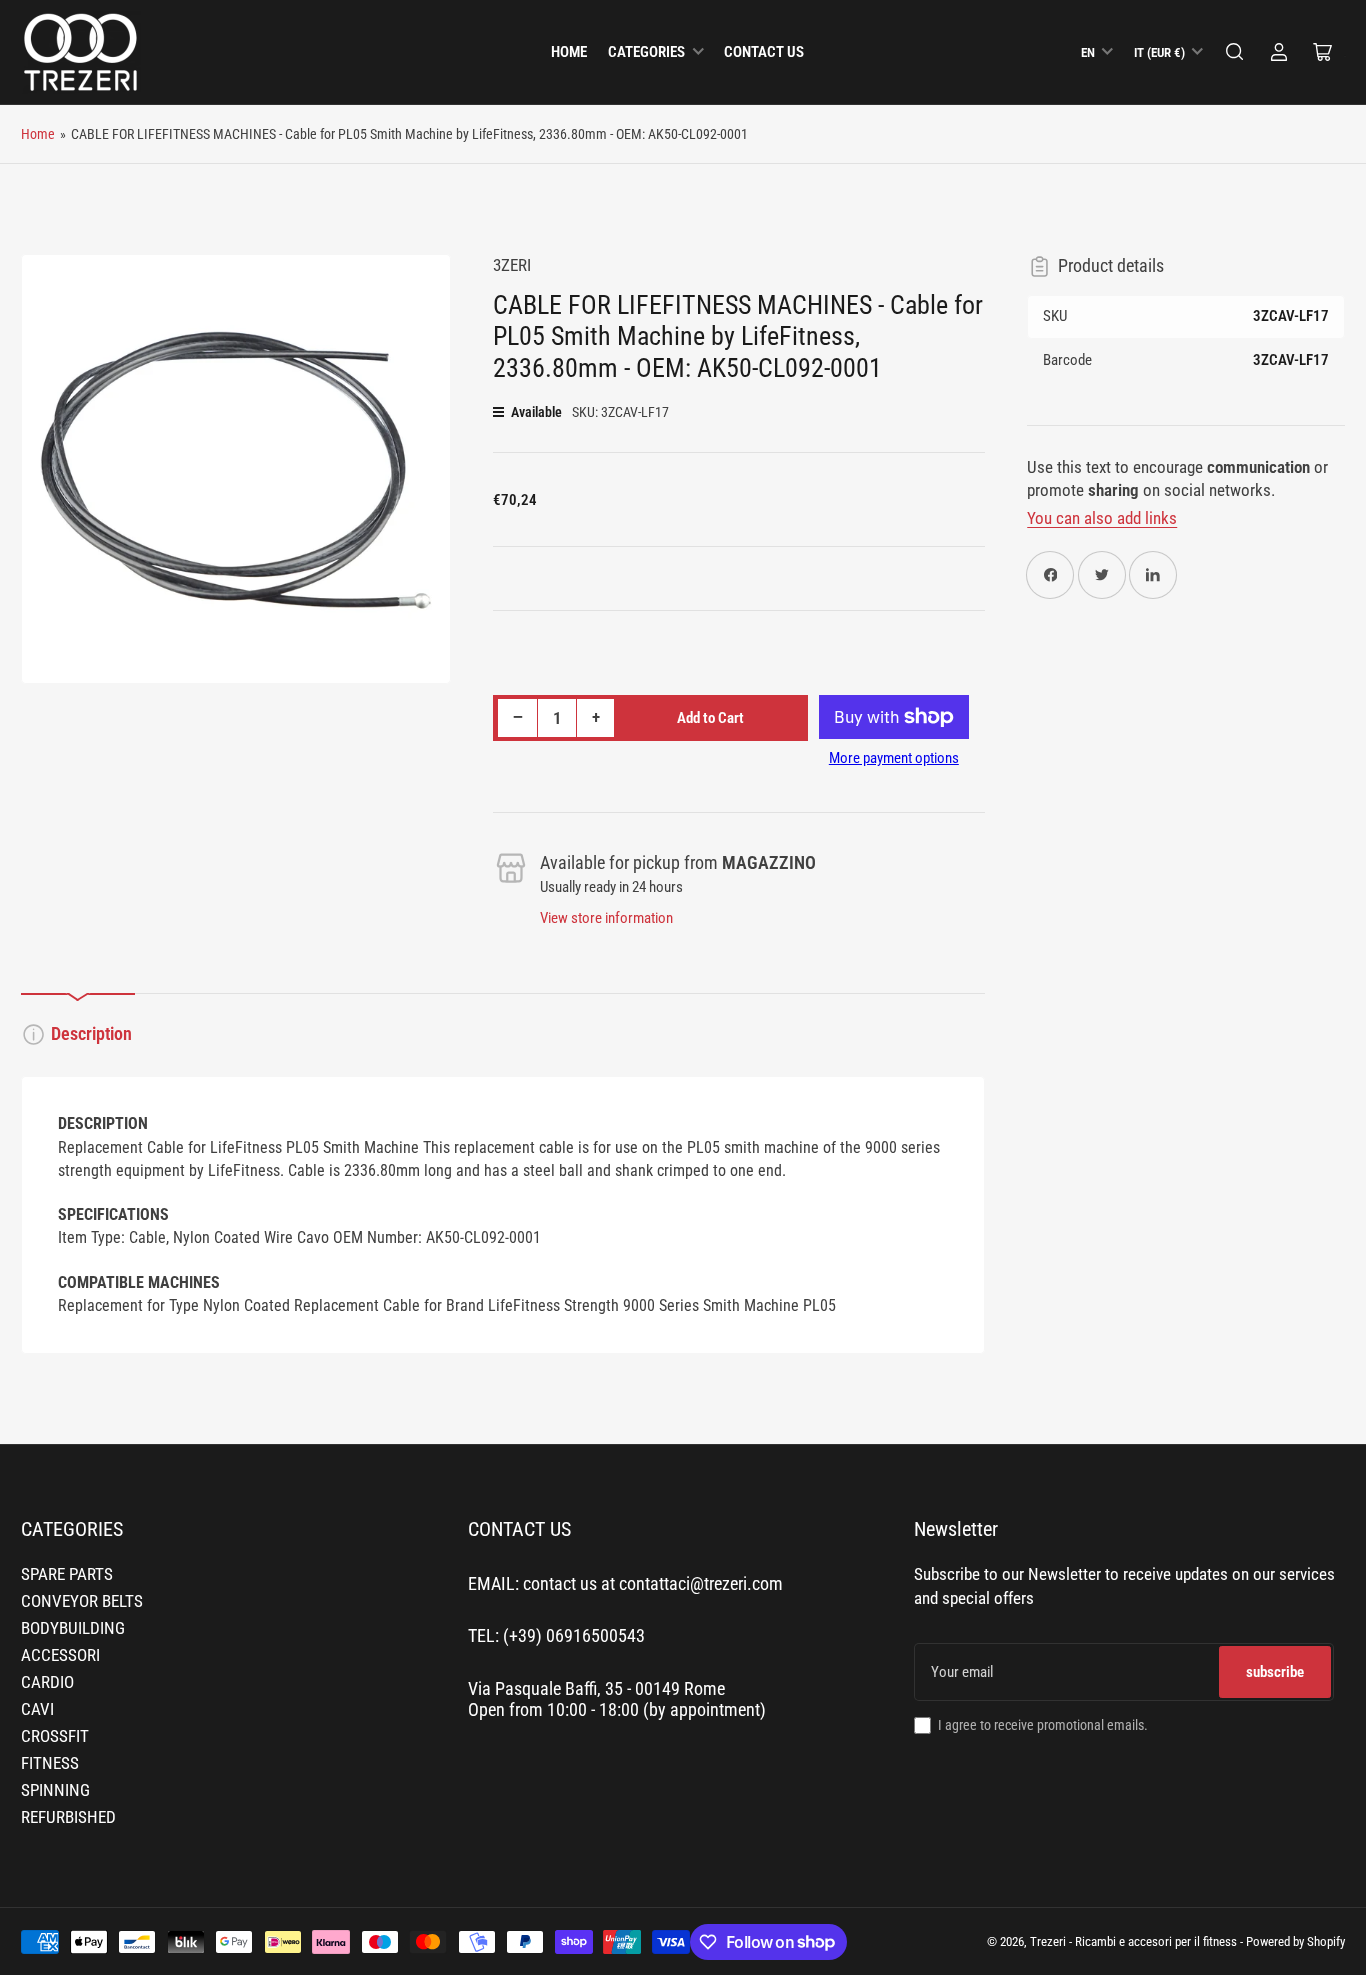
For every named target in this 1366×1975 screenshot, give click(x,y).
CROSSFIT (55, 1736)
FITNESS (50, 1763)
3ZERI (512, 265)
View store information (606, 918)
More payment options (894, 758)
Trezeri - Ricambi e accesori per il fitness (1133, 1941)
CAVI (37, 1709)
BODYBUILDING (73, 1628)
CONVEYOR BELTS (82, 1601)
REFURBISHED (68, 1817)
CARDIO (47, 1682)
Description (91, 1034)
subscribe (1275, 1672)
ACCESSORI (60, 1655)
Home (569, 52)
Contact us (764, 52)
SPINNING (55, 1790)
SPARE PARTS (67, 1574)
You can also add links (1102, 518)
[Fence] (1235, 52)
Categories (646, 52)
